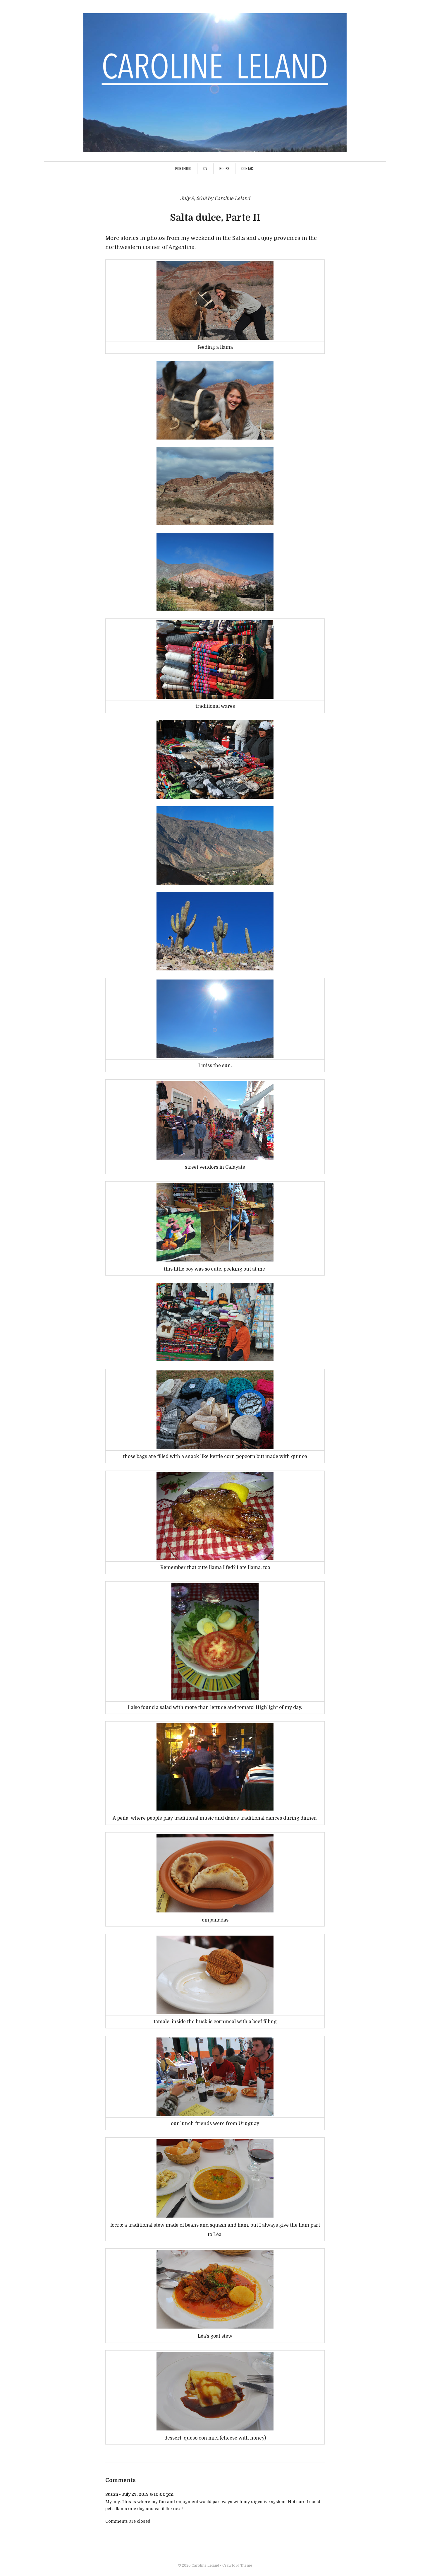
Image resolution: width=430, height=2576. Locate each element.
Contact (248, 168)
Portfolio (183, 168)
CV (205, 168)
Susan (112, 2494)
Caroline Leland (205, 2565)
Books (224, 168)
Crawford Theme (237, 2565)
